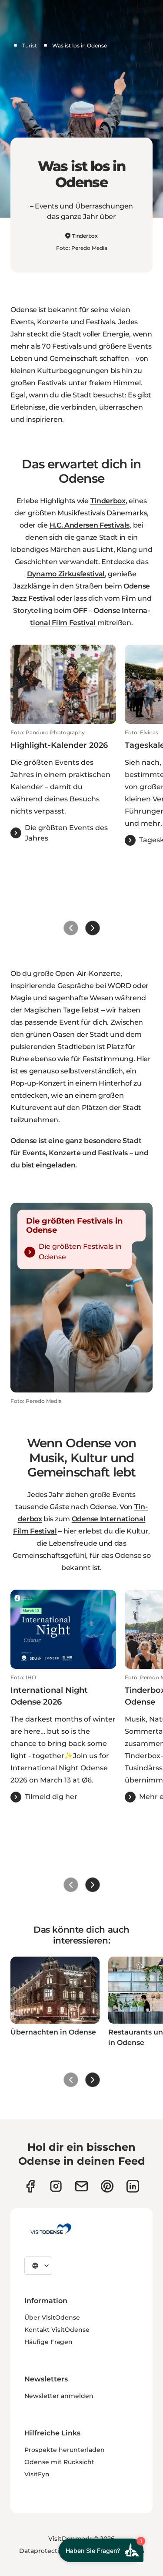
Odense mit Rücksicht (59, 2462)
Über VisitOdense (52, 2317)
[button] (63, 786)
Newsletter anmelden (59, 2396)
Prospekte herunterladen (65, 2450)
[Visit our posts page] (133, 2186)
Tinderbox (85, 236)
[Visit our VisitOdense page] (30, 2186)
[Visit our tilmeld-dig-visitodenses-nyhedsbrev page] (81, 2186)
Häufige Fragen (48, 2342)
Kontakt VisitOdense (57, 2330)
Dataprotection (43, 2551)
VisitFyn (37, 2474)
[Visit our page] (56, 2186)
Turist (30, 45)
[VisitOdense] (51, 2229)
